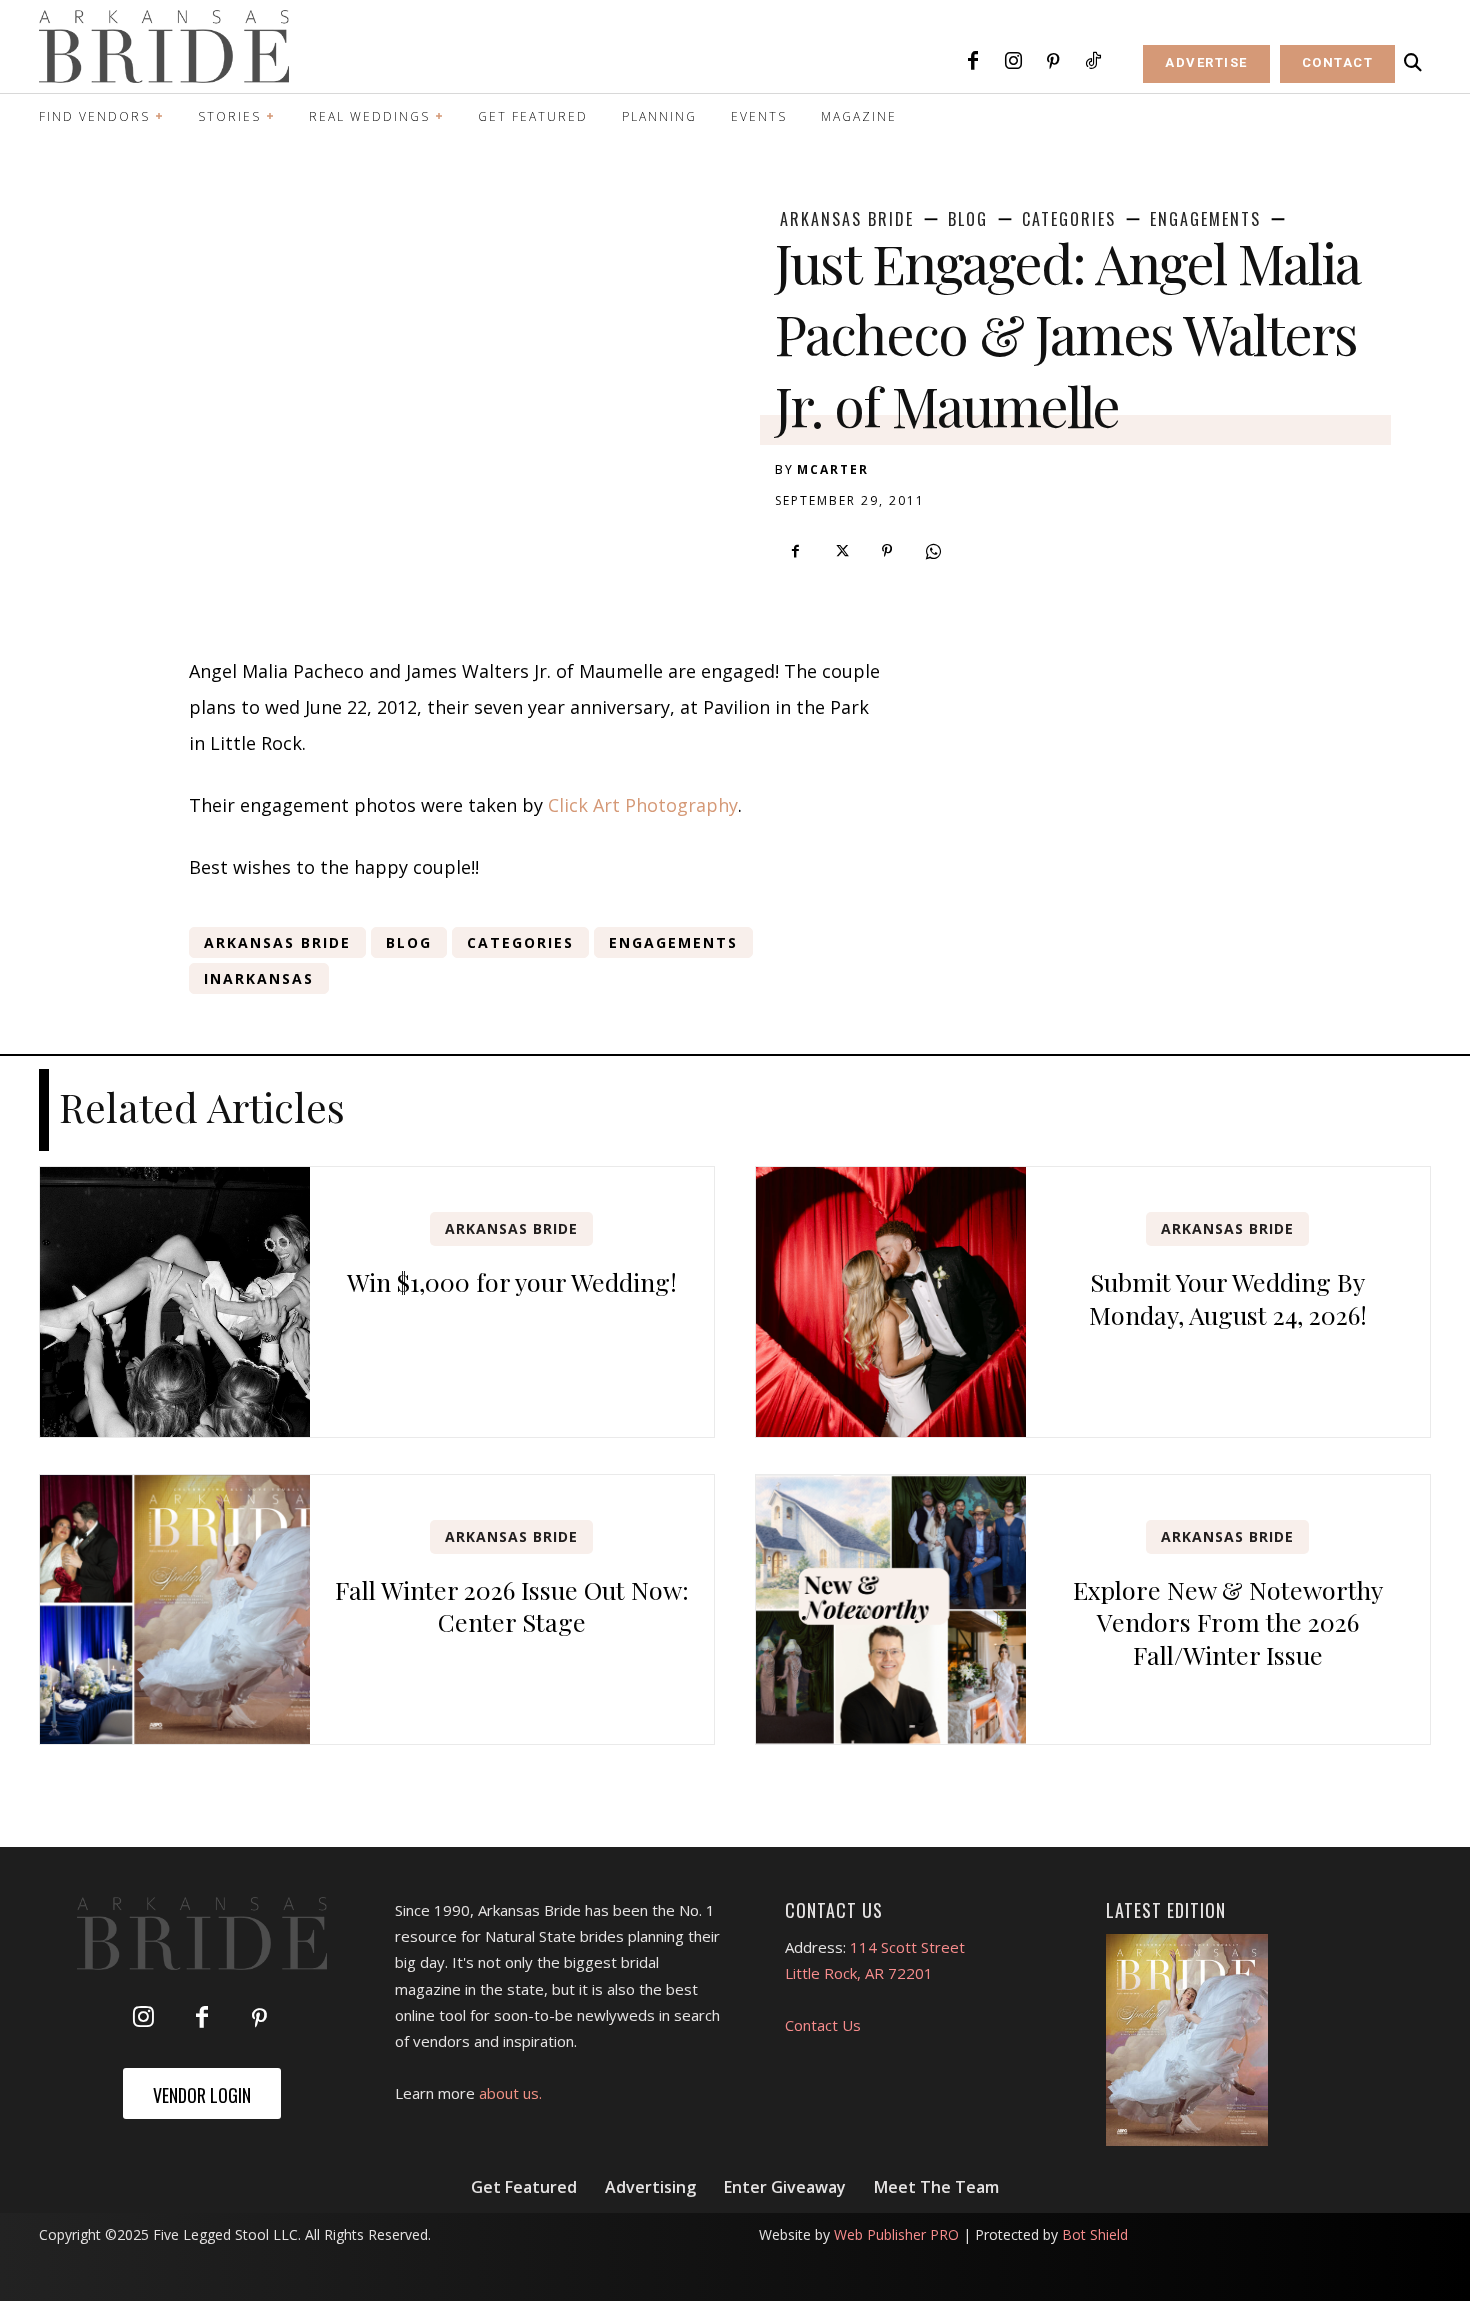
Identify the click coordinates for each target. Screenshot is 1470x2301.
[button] (1413, 63)
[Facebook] (973, 62)
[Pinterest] (1053, 62)
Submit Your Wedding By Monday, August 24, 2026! (1228, 1298)
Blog (968, 219)
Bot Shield (1095, 2234)
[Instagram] (1013, 62)
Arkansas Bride (847, 219)
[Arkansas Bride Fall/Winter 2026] (1187, 2040)
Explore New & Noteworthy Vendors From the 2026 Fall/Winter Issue (1228, 1622)
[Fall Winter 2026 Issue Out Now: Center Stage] (175, 1610)
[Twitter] (841, 551)
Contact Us (823, 2025)
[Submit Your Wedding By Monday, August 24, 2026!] (891, 1302)
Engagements (1205, 219)
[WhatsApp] (933, 551)
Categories (1069, 219)
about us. (510, 2093)
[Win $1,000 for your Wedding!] (175, 1302)
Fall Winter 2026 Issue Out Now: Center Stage (512, 1606)
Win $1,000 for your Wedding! (512, 1281)
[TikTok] (1093, 62)
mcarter (833, 469)
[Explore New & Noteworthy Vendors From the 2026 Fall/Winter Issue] (891, 1610)
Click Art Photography (643, 805)
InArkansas (259, 978)
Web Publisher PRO (896, 2234)
